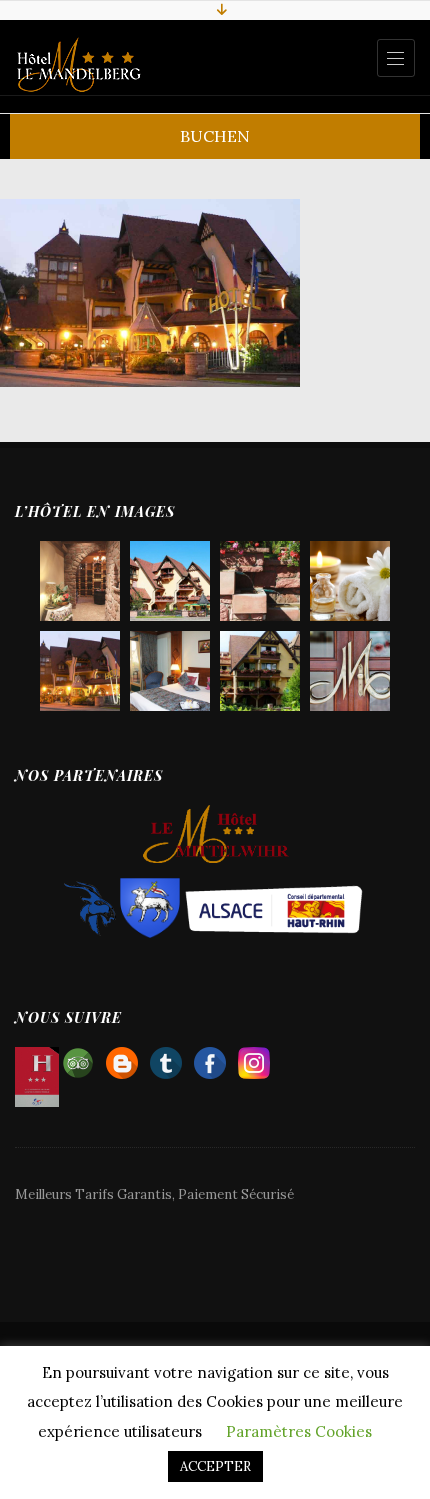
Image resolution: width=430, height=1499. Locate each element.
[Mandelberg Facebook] (210, 1058)
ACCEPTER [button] (215, 1466)
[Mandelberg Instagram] (254, 1058)
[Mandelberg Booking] (122, 1058)
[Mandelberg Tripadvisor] (78, 1058)
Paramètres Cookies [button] (299, 1431)
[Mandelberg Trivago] (166, 1058)
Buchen (215, 136)
